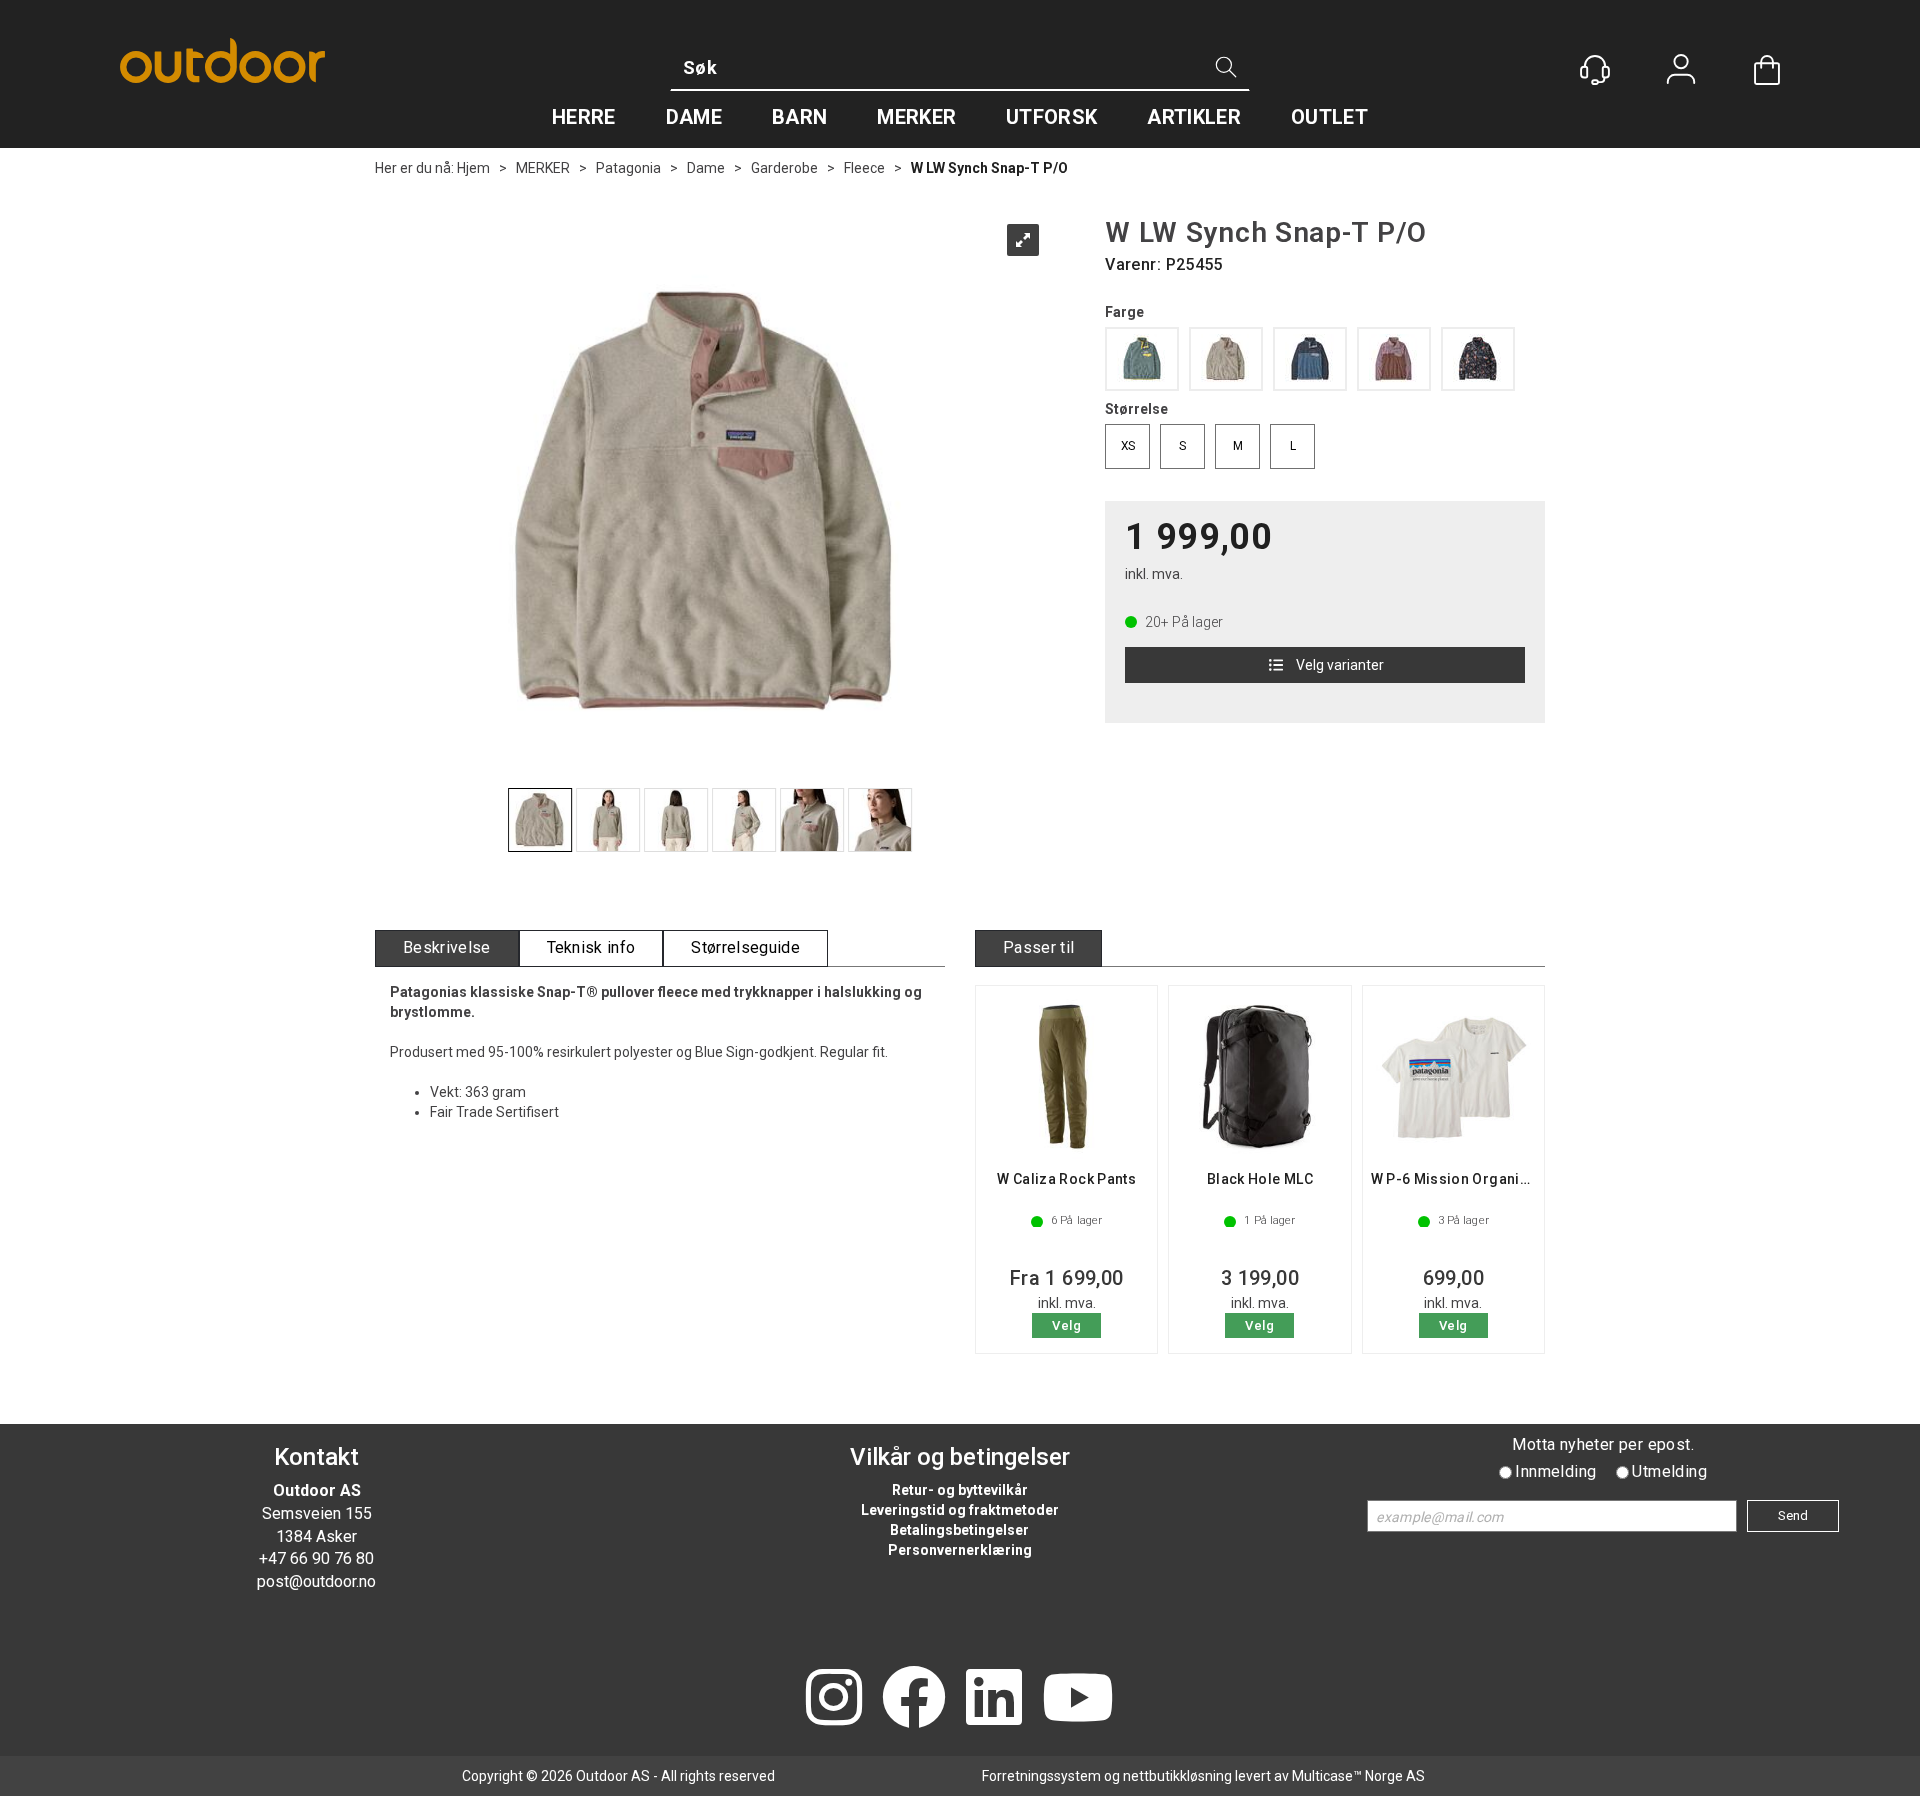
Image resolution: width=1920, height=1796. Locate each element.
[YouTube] (1078, 1699)
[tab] (447, 948)
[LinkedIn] (994, 1699)
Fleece (864, 168)
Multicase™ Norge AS (1358, 1776)
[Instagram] (834, 1699)
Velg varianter (1340, 665)
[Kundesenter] (1595, 70)
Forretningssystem (1041, 1776)
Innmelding (1555, 1471)
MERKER (916, 117)
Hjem (473, 168)
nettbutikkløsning (1177, 1776)
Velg (1066, 1325)
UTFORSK (1051, 117)
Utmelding (1669, 1471)
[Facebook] (914, 1699)
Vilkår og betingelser (960, 1457)
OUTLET (1329, 117)
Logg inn (1681, 71)
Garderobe (784, 168)
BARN (799, 117)
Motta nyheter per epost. (1603, 1444)
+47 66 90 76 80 (316, 1558)
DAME (694, 117)
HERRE (584, 117)
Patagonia (628, 168)
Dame (706, 168)
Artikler (1194, 117)
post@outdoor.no (316, 1581)
